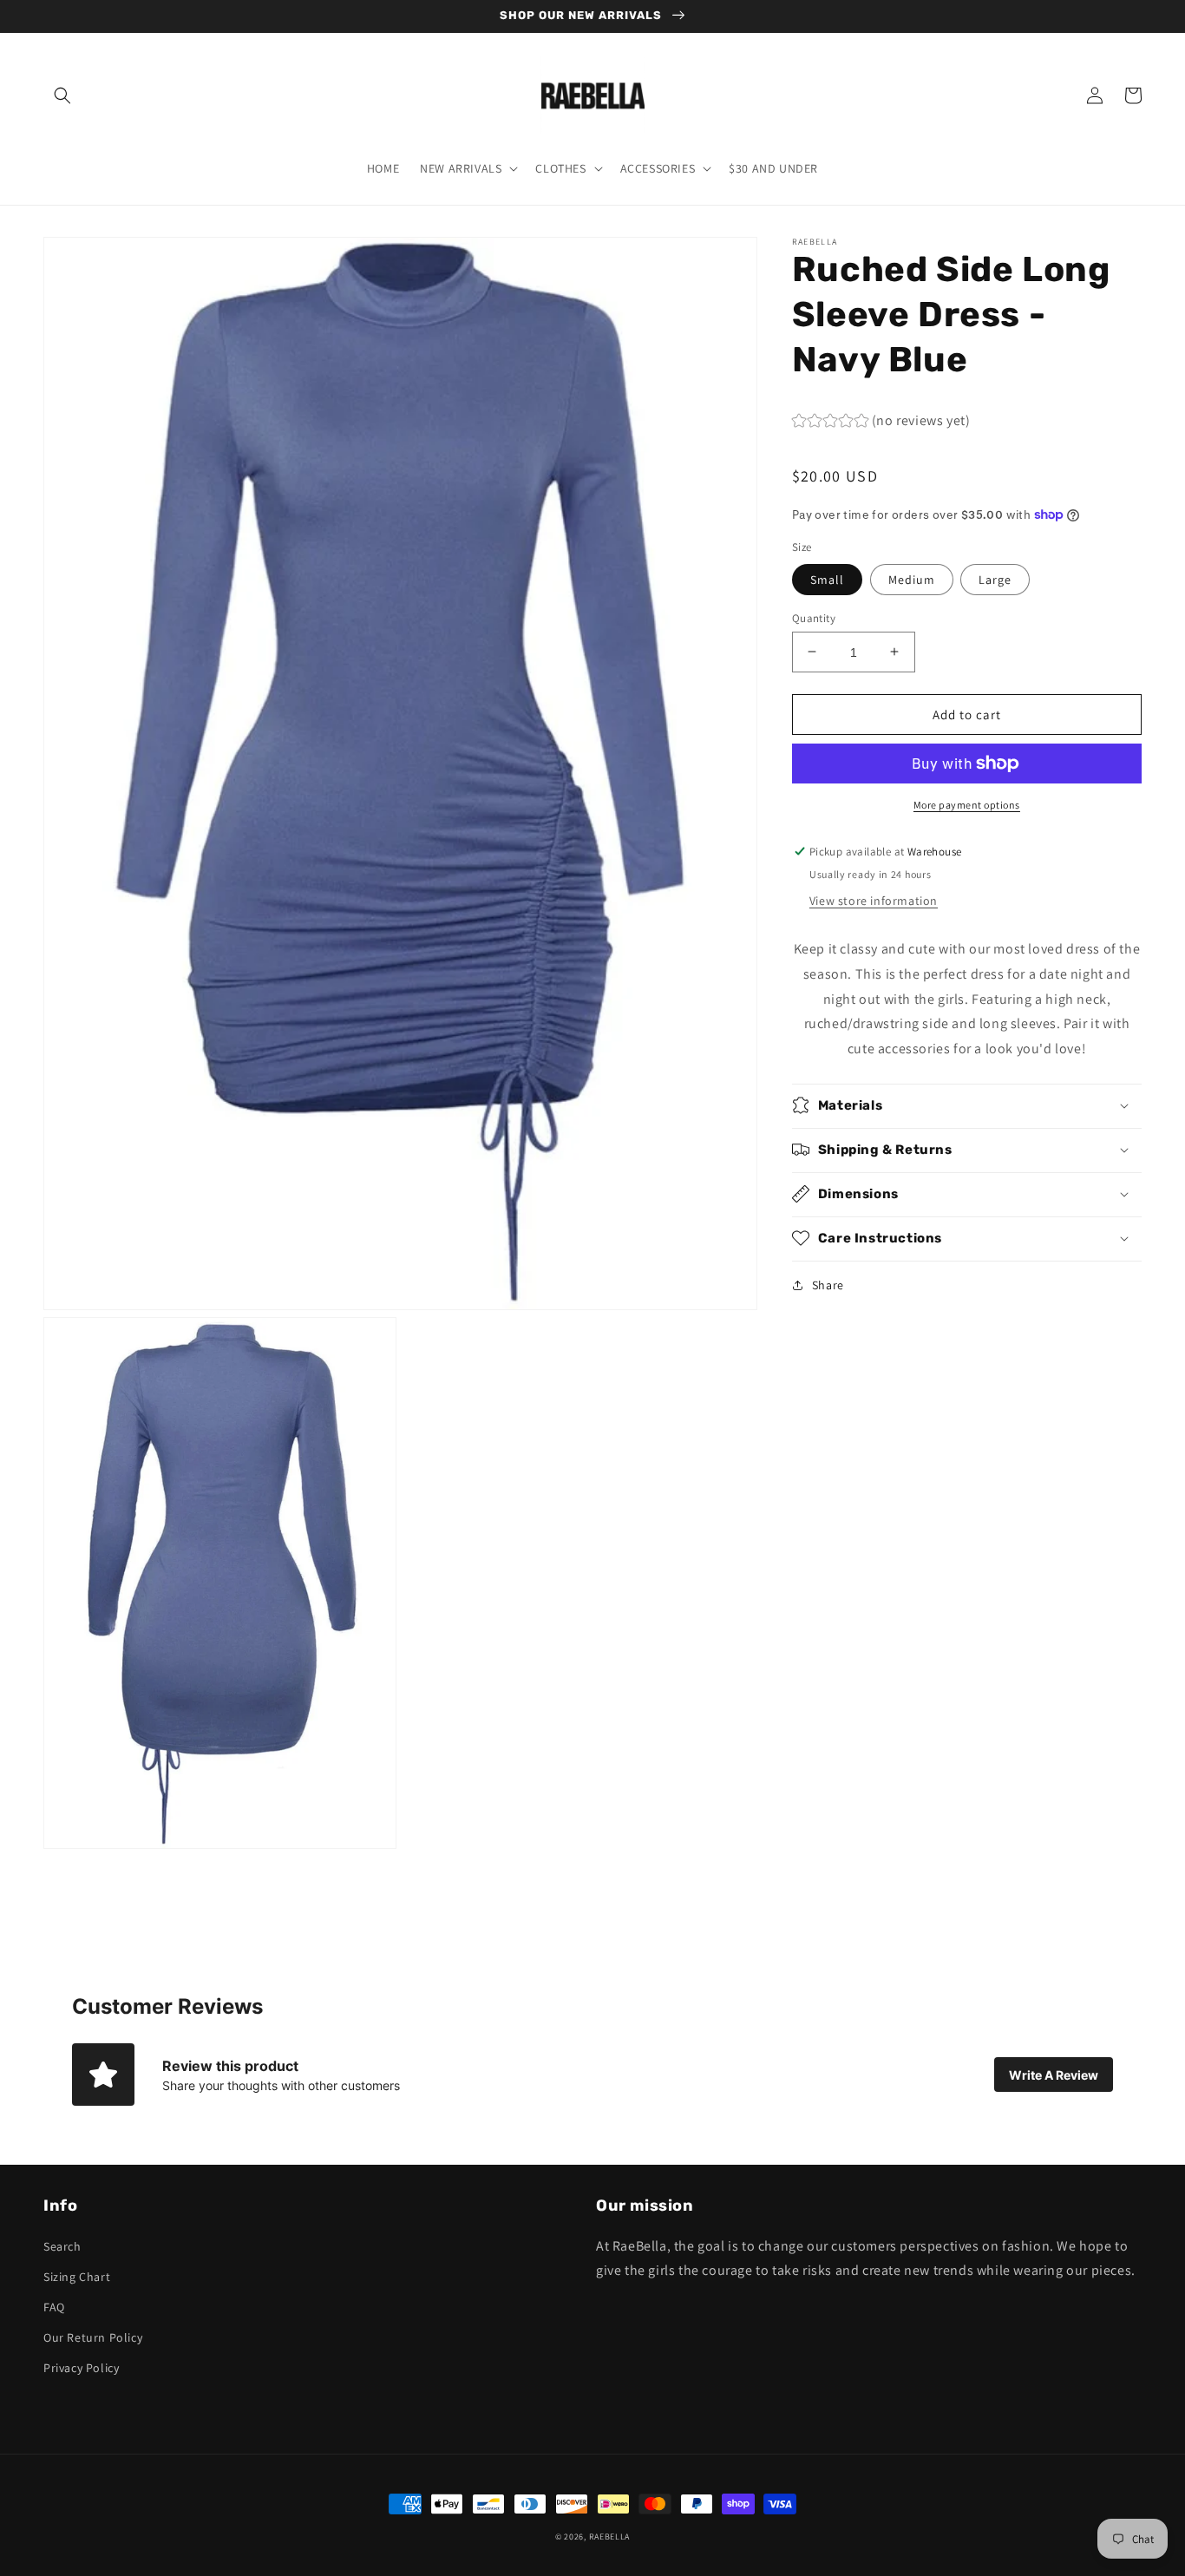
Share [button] (828, 1284)
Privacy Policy (81, 2368)
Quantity (814, 617)
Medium (912, 579)
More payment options (967, 805)
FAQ (54, 2307)
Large (995, 579)
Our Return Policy (93, 2337)
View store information (874, 900)
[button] (62, 95)
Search (62, 2246)
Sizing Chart (77, 2277)
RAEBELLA (610, 2537)
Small (827, 579)
